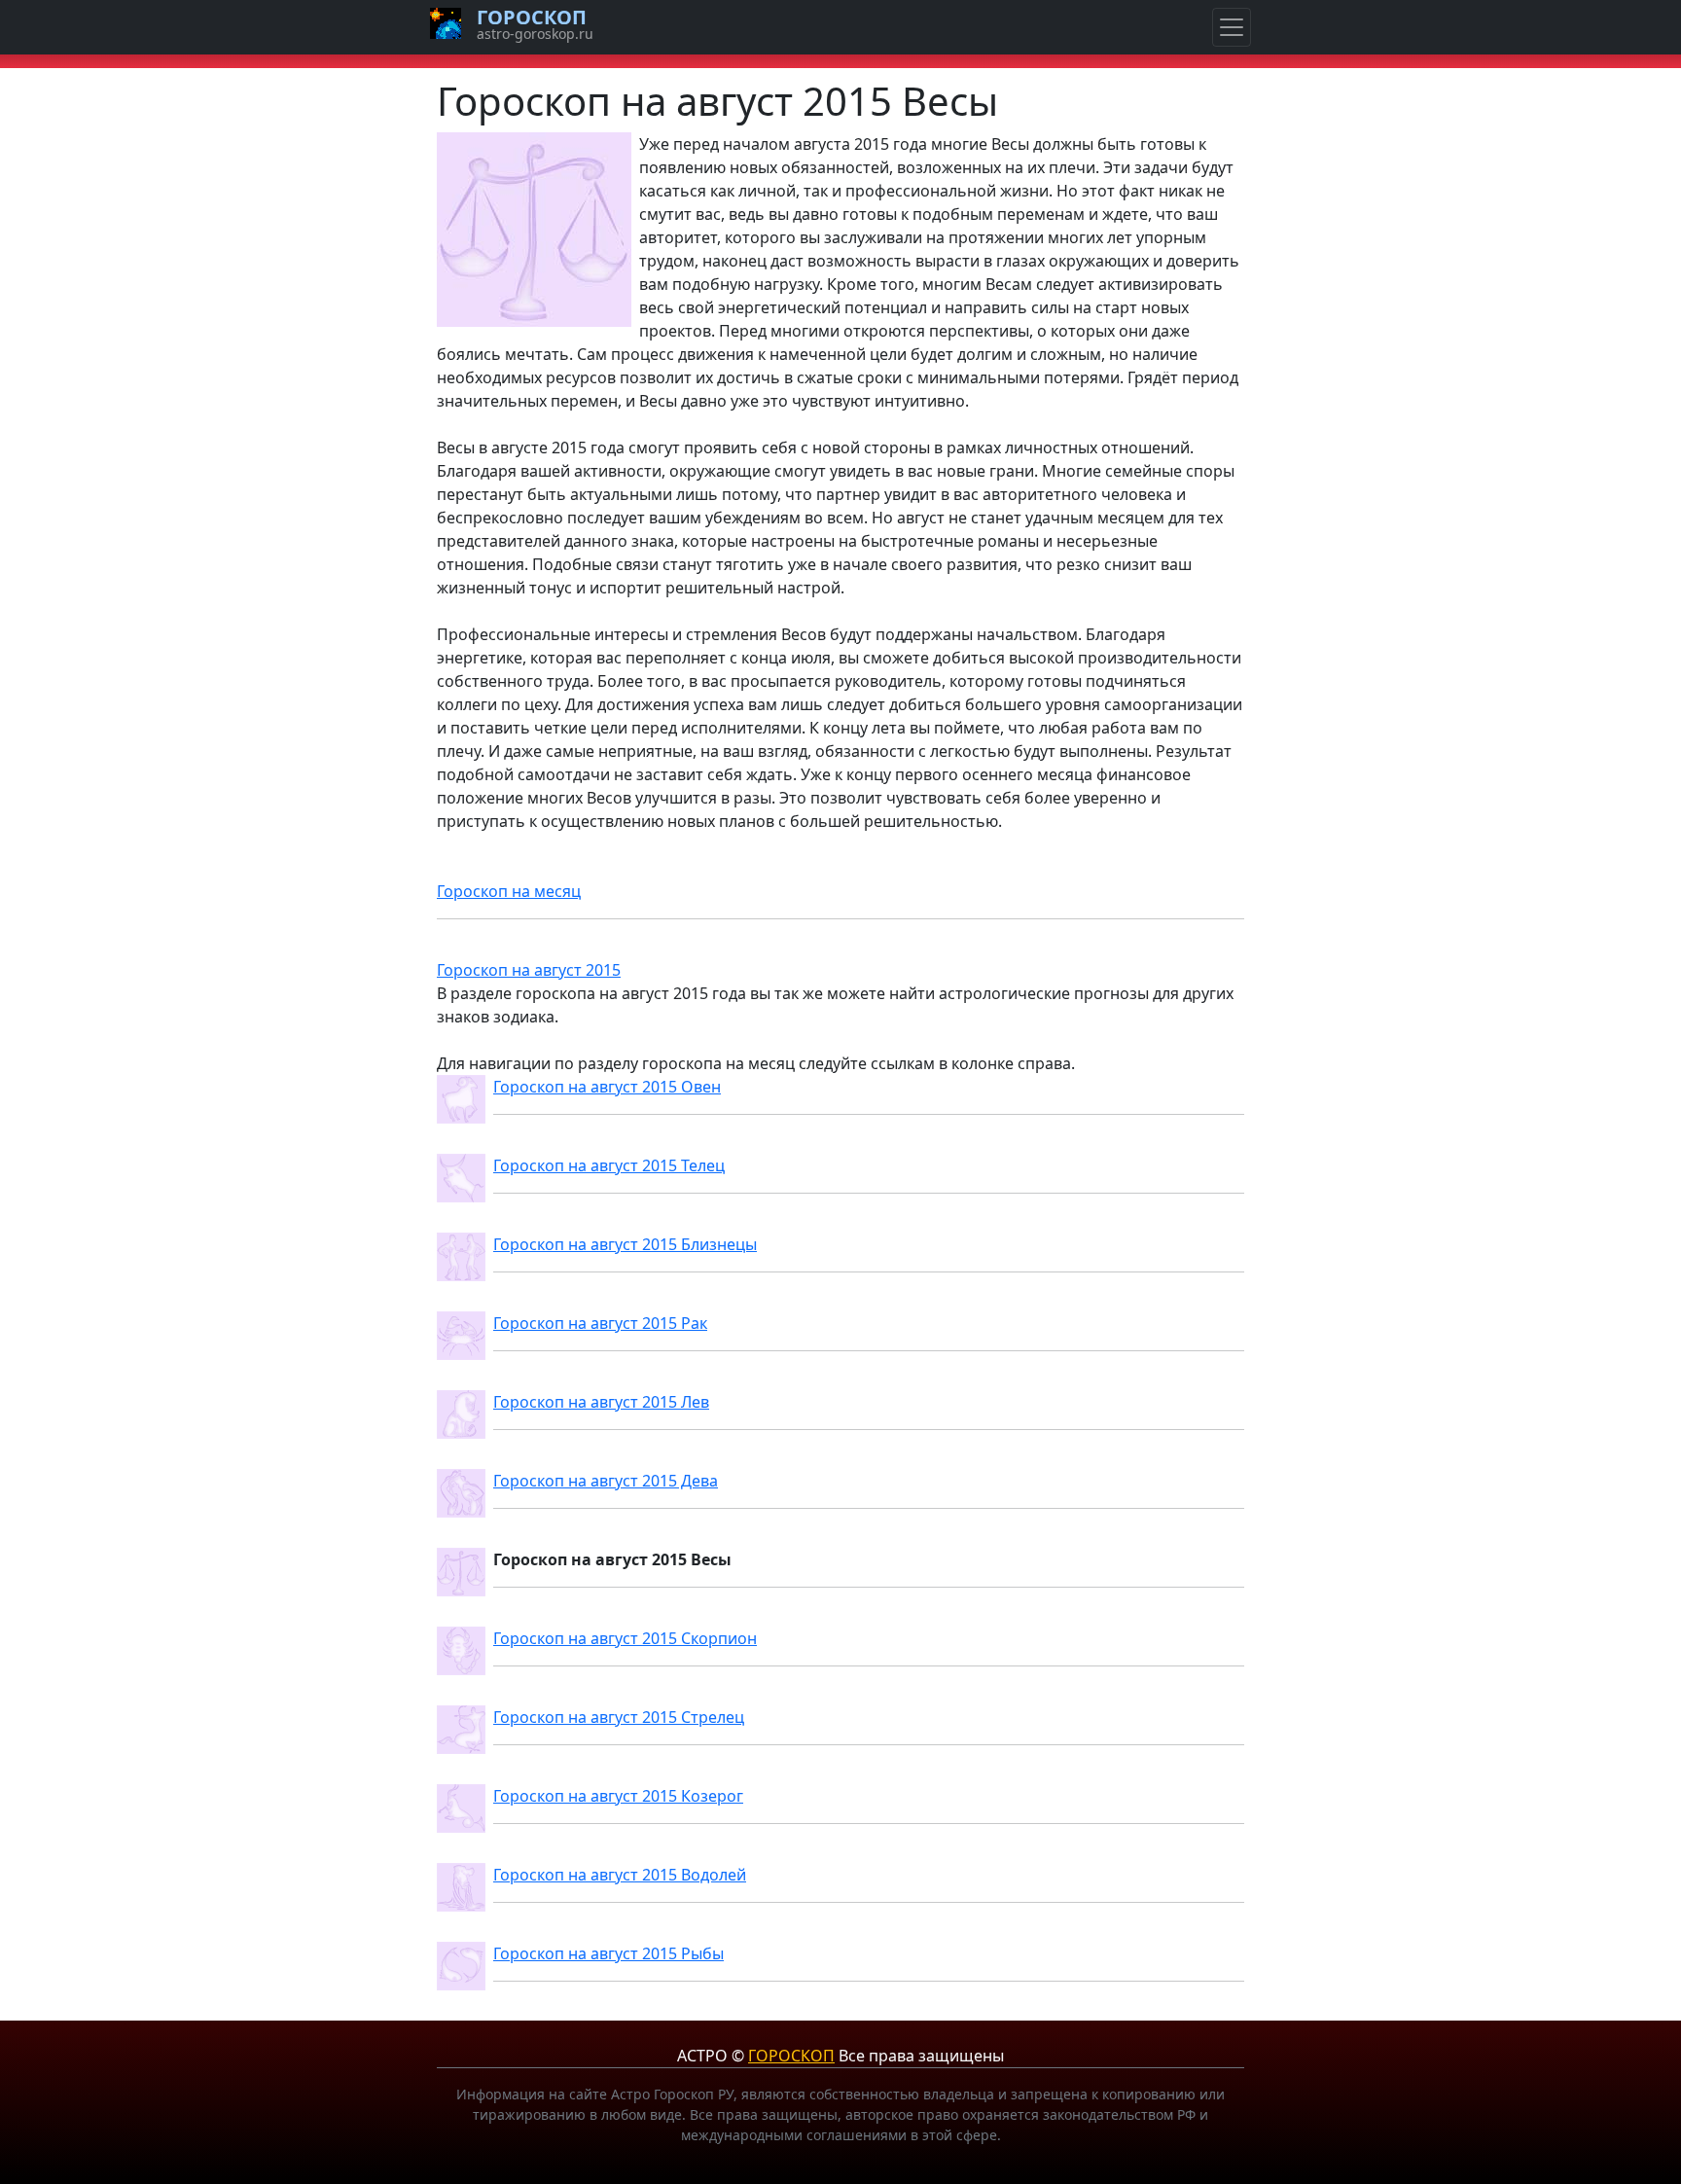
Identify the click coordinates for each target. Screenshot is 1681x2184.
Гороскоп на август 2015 (529, 970)
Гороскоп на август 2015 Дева (606, 1481)
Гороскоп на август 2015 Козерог (618, 1796)
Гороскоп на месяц (509, 891)
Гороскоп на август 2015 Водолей (620, 1875)
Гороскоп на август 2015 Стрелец (619, 1717)
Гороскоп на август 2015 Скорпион (625, 1638)
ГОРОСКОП (791, 2056)
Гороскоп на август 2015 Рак (600, 1323)
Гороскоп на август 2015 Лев (601, 1402)
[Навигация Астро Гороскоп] (1232, 27)
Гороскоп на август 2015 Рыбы (608, 1953)
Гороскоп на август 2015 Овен (607, 1087)
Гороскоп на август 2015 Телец (609, 1165)
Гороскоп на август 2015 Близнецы (625, 1244)
